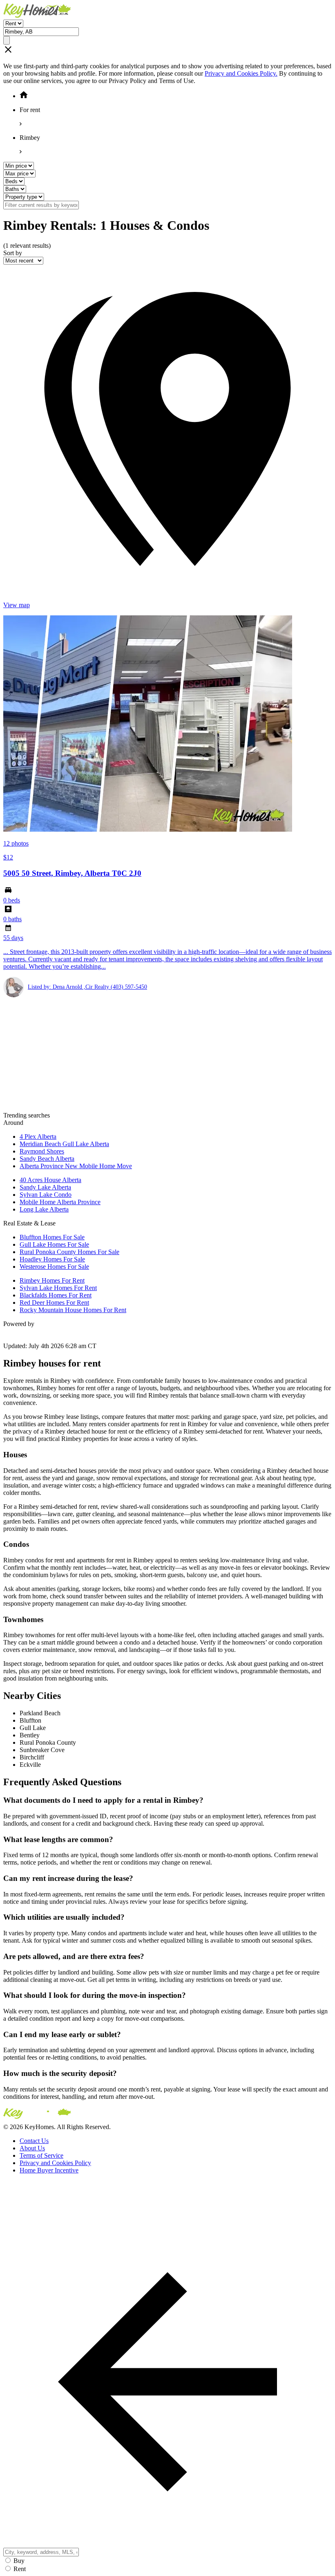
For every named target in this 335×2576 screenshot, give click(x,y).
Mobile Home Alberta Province (60, 1202)
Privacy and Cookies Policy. (241, 73)
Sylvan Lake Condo (46, 1195)
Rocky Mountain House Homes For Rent (73, 1310)
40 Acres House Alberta (50, 1180)
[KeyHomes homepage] (167, 2115)
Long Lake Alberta (44, 1209)
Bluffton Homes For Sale (52, 1237)
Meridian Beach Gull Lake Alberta (64, 1144)
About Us (32, 2148)
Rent (20, 2569)
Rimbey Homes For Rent (52, 1280)
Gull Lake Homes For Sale (54, 1244)
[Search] (7, 40)
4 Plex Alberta (38, 1137)
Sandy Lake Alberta (45, 1187)
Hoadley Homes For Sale (52, 1259)
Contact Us (34, 2141)
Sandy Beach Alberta (47, 1159)
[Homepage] (167, 11)
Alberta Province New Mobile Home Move (76, 1166)
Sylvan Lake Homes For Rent (58, 1288)
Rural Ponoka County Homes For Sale (69, 1252)
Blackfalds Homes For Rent (56, 1295)
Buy (19, 2561)
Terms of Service (41, 2155)
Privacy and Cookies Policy (55, 2163)
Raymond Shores (42, 1151)
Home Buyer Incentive (49, 2170)
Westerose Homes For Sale (54, 1267)
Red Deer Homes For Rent (54, 1303)
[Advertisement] (167, 1055)
